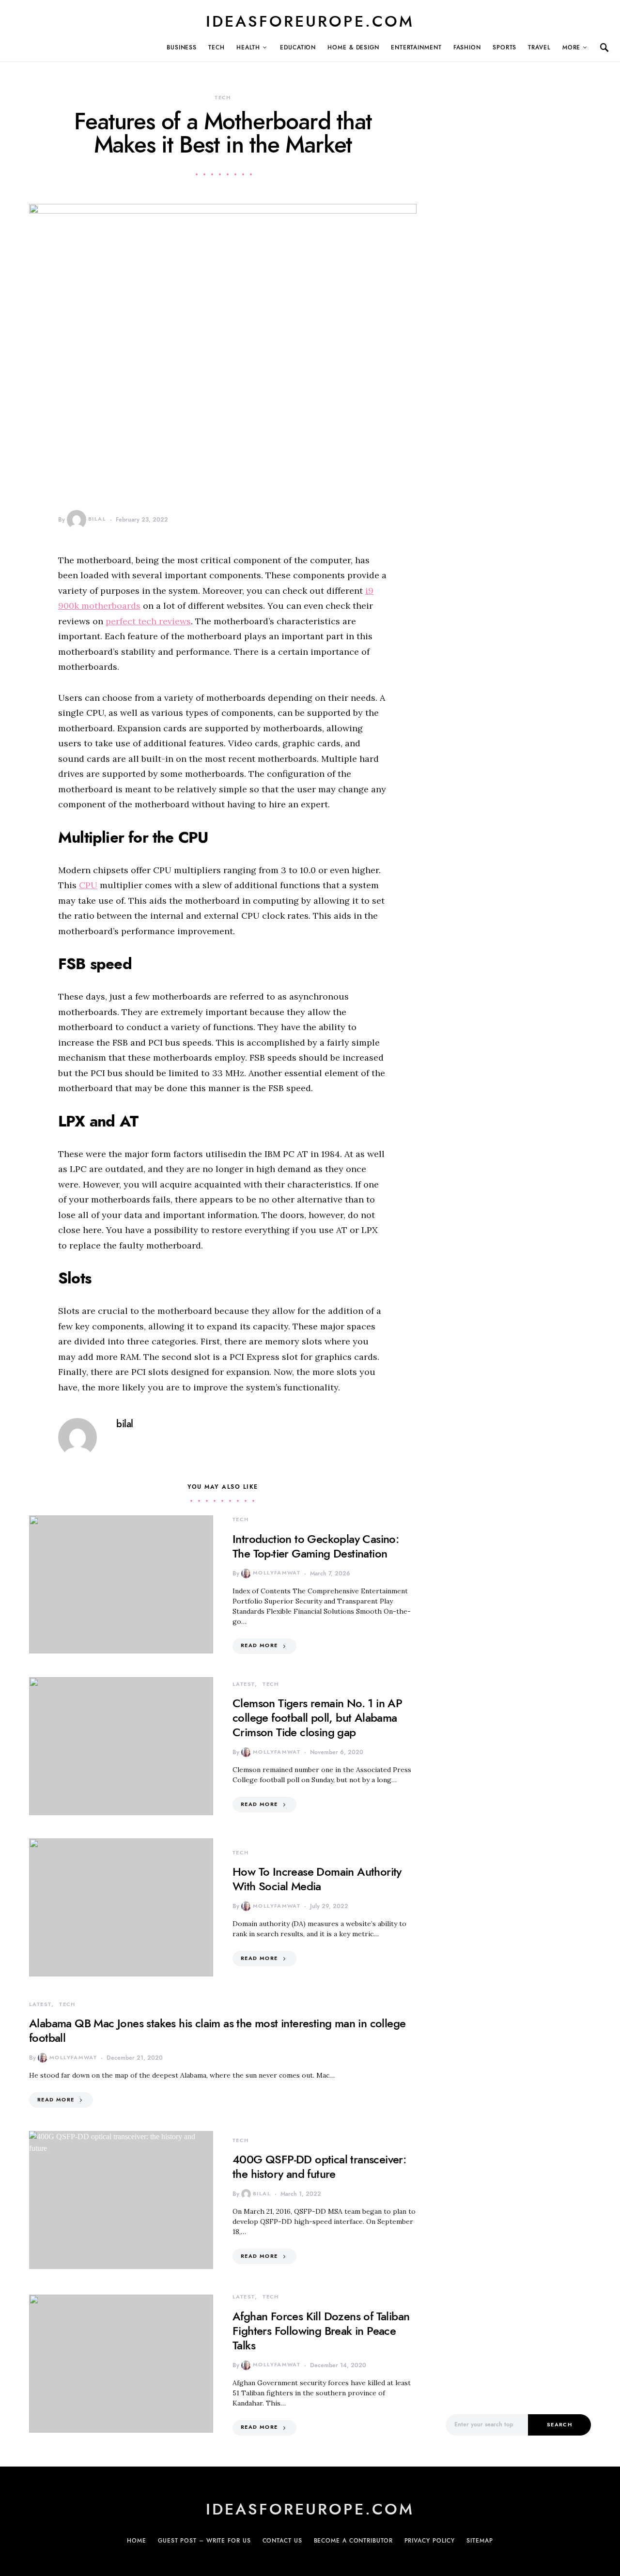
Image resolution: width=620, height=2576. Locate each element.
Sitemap (480, 2541)
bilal (97, 519)
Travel (539, 47)
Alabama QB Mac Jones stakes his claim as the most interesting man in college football (217, 2030)
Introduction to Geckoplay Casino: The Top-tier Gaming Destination (316, 1546)
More (572, 47)
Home (137, 2541)
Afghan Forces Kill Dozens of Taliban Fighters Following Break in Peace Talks (321, 2331)
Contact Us (282, 2541)
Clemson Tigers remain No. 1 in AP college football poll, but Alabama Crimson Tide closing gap (317, 1718)
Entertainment (416, 47)
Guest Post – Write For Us (204, 2541)
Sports (504, 47)
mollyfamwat (277, 1573)
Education (298, 47)
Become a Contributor (353, 2541)
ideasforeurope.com (310, 21)
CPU (88, 885)
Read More (259, 1645)
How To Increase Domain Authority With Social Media (317, 1879)
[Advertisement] (518, 2234)
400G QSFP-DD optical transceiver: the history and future (319, 2167)
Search (559, 2425)
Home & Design (353, 47)
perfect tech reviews (148, 621)
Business (182, 47)
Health (248, 47)
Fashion (467, 47)
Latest (244, 1684)
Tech (217, 47)
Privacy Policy (430, 2541)
